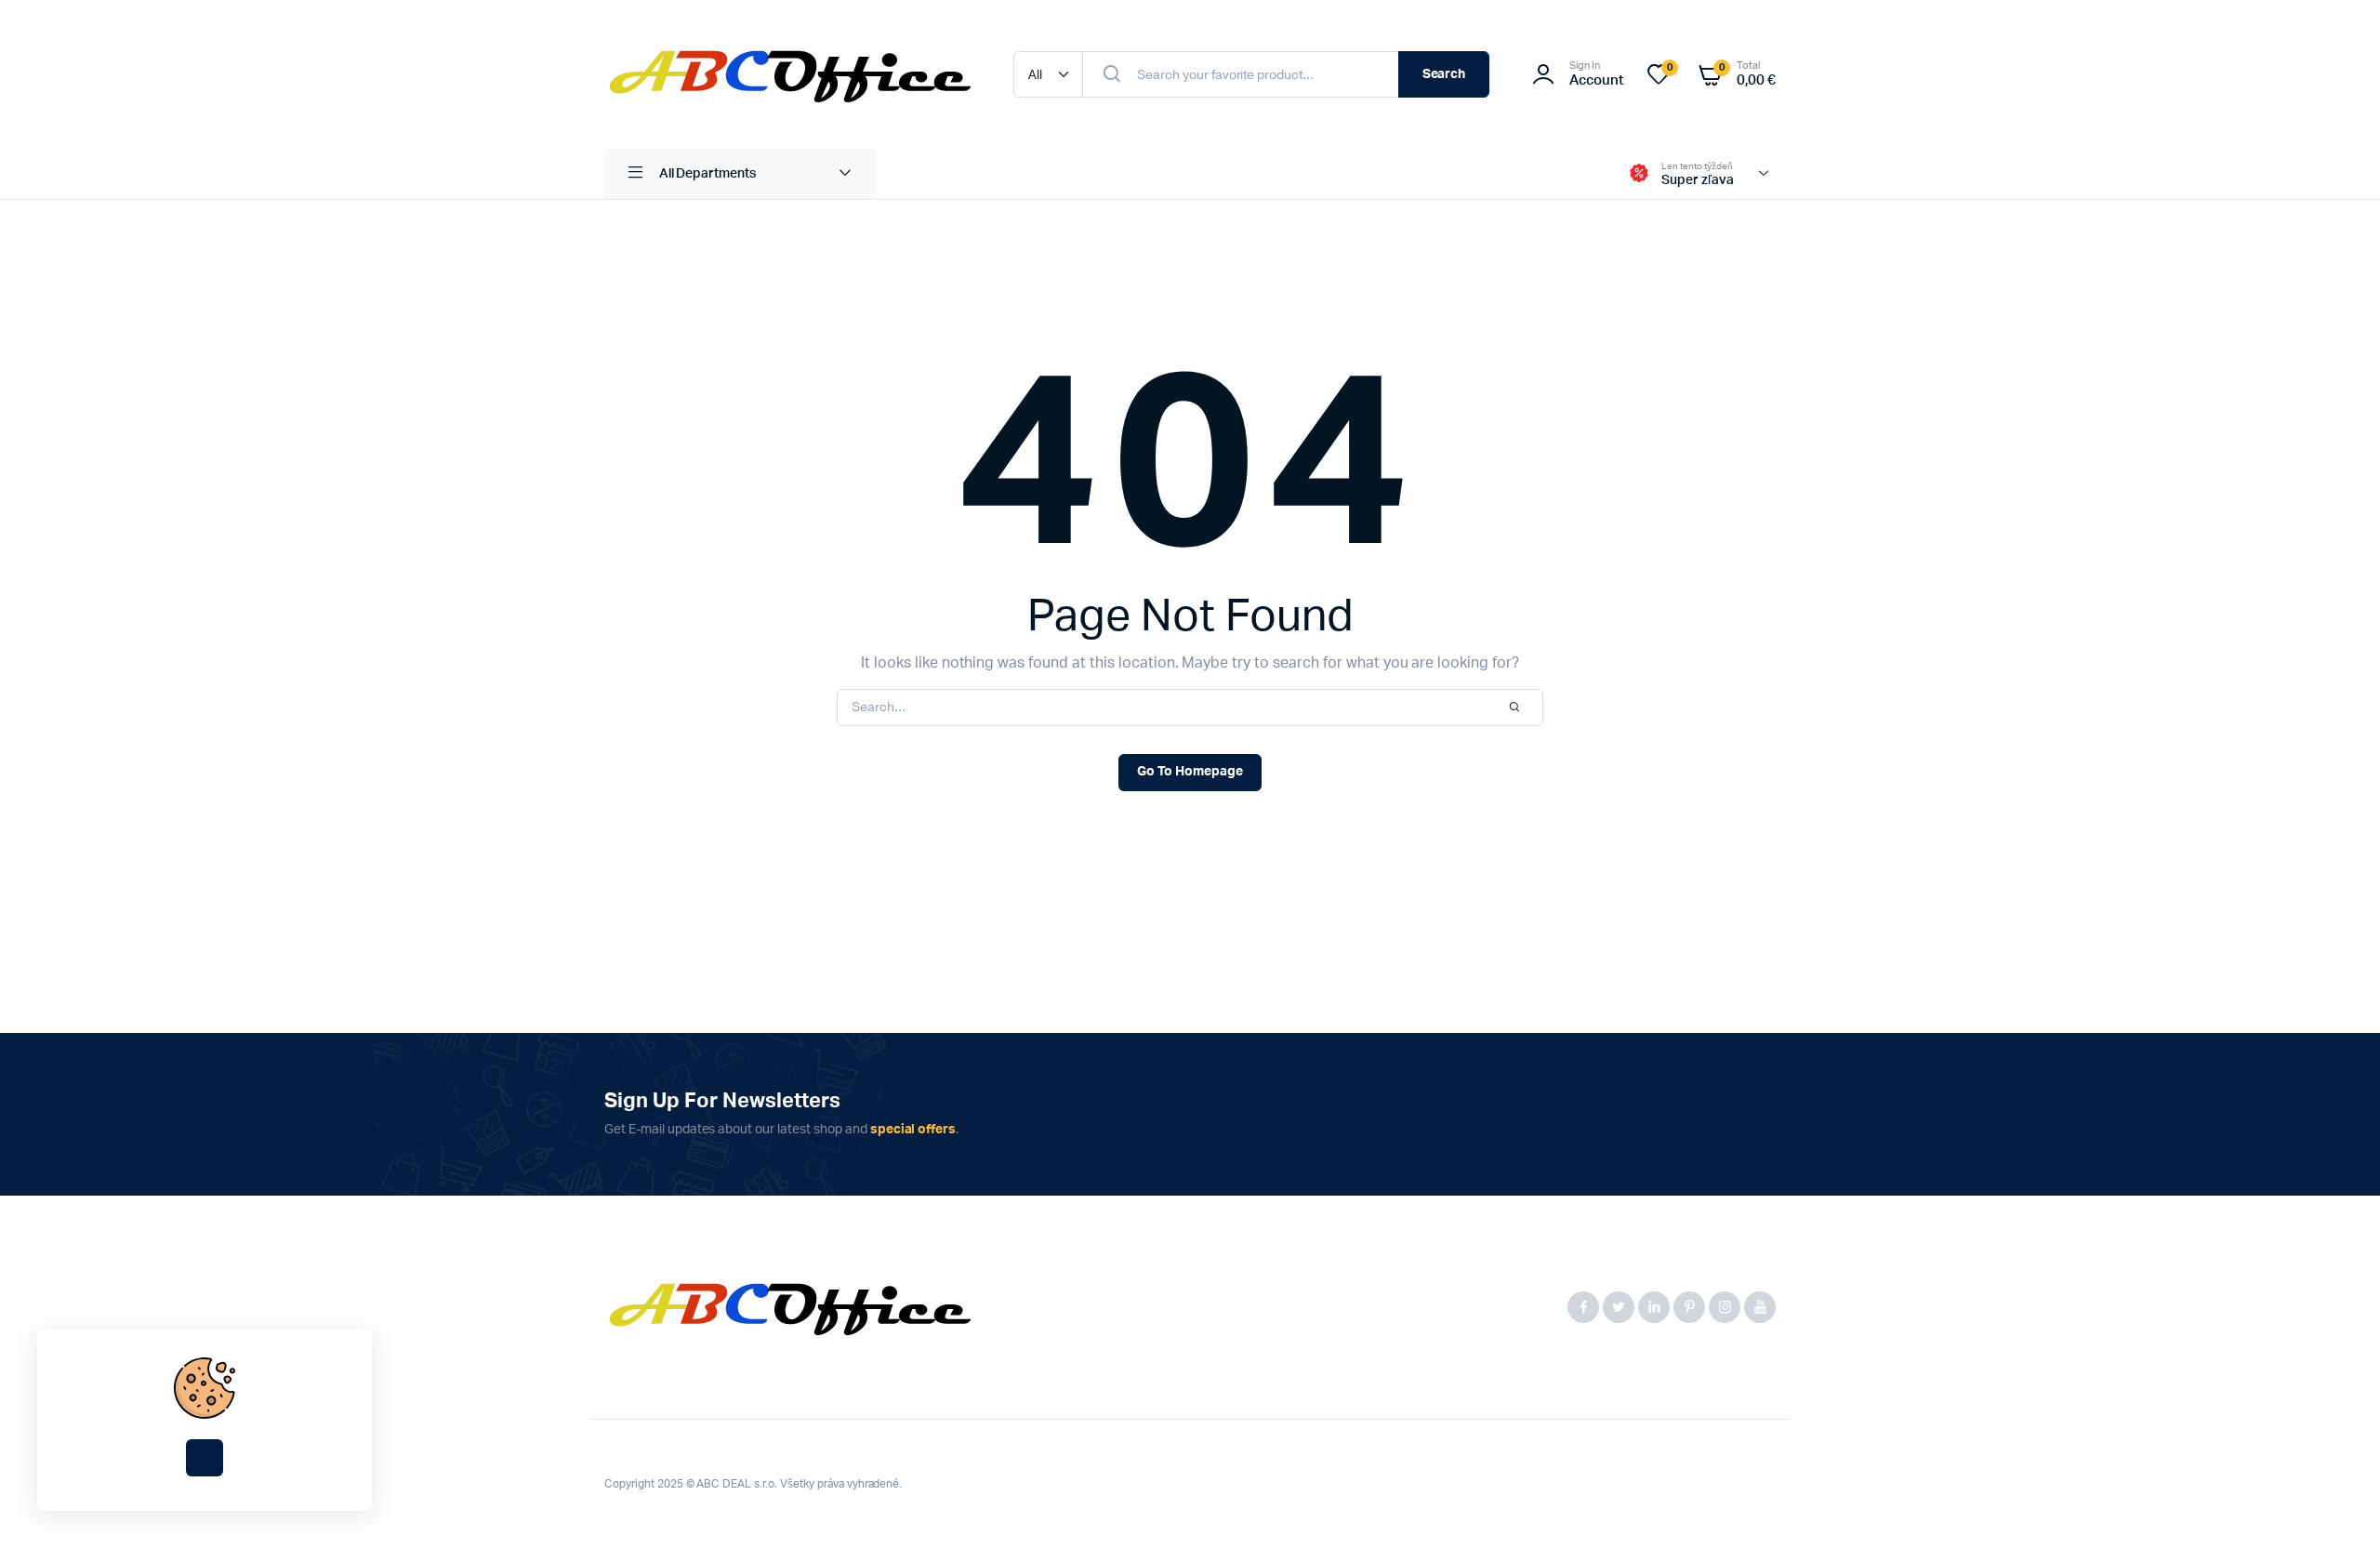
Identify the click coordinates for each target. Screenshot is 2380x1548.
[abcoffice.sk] (790, 74)
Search (1444, 74)
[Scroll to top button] (2338, 1506)
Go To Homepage (1190, 772)
